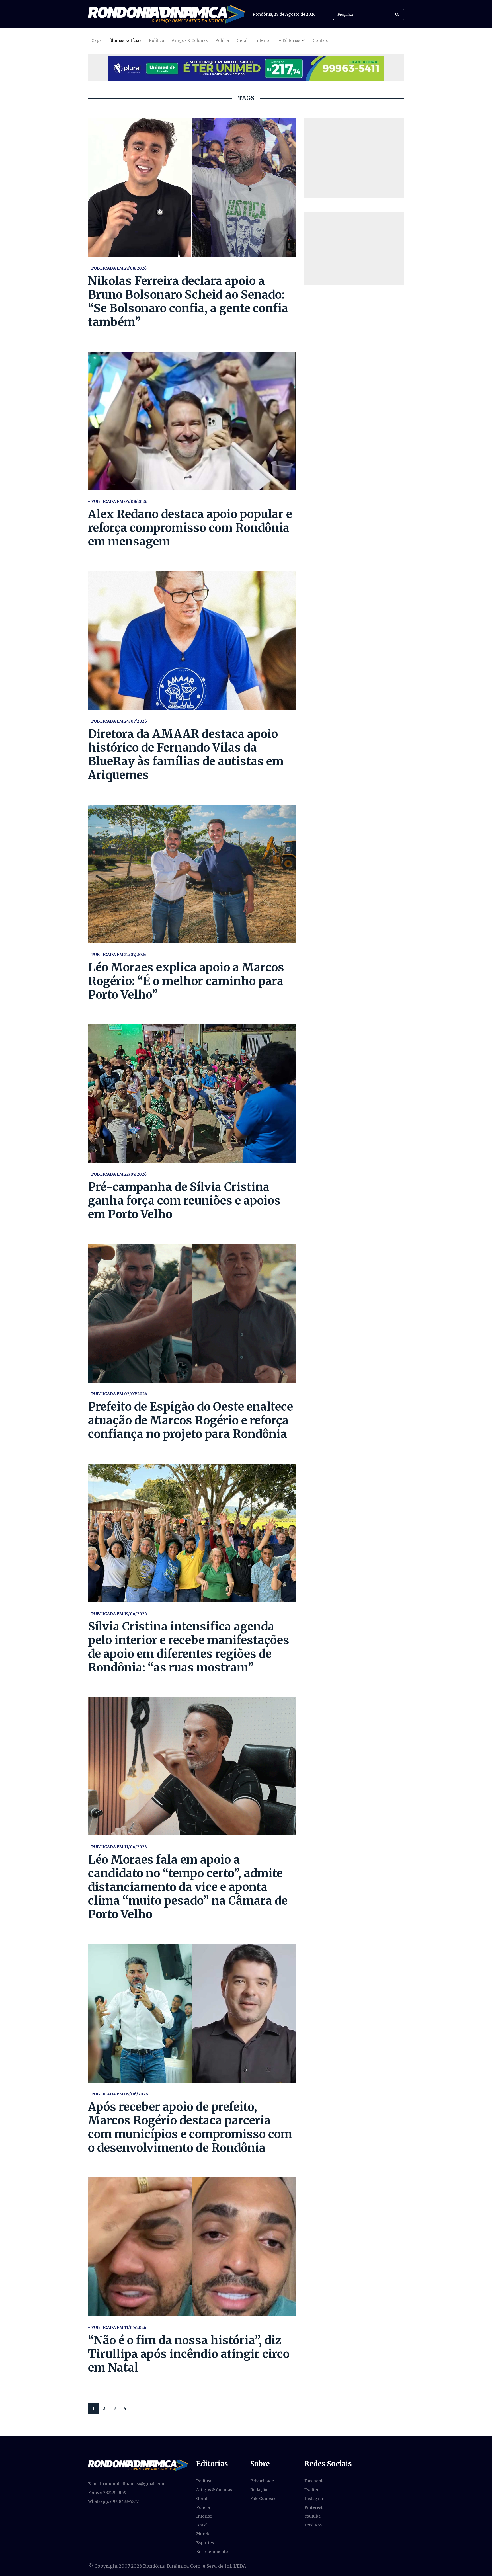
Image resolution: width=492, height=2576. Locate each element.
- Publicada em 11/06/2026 (117, 1847)
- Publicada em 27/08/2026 (117, 268)
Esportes (205, 2543)
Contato (321, 40)
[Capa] (138, 2465)
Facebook (314, 2481)
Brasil (202, 2525)
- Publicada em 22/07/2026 (117, 955)
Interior (263, 40)
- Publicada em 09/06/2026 (118, 2094)
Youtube (312, 2516)
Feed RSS (313, 2525)
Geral (242, 40)
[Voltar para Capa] (166, 14)
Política (156, 40)
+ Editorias (289, 40)
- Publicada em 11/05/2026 (117, 2327)
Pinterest (313, 2507)
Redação (259, 2490)
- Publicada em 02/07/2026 (118, 1394)
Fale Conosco (264, 2499)
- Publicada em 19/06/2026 (117, 1614)
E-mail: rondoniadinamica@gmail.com (127, 2484)
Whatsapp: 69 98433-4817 (113, 2501)
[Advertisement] (354, 158)
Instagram (315, 2499)
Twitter (312, 2490)
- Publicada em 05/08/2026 (118, 501)
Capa (97, 40)
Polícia (222, 40)
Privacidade (262, 2481)
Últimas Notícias (125, 40)
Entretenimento (212, 2552)
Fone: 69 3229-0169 (107, 2493)
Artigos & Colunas (190, 40)
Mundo (203, 2534)
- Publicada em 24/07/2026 (117, 721)
